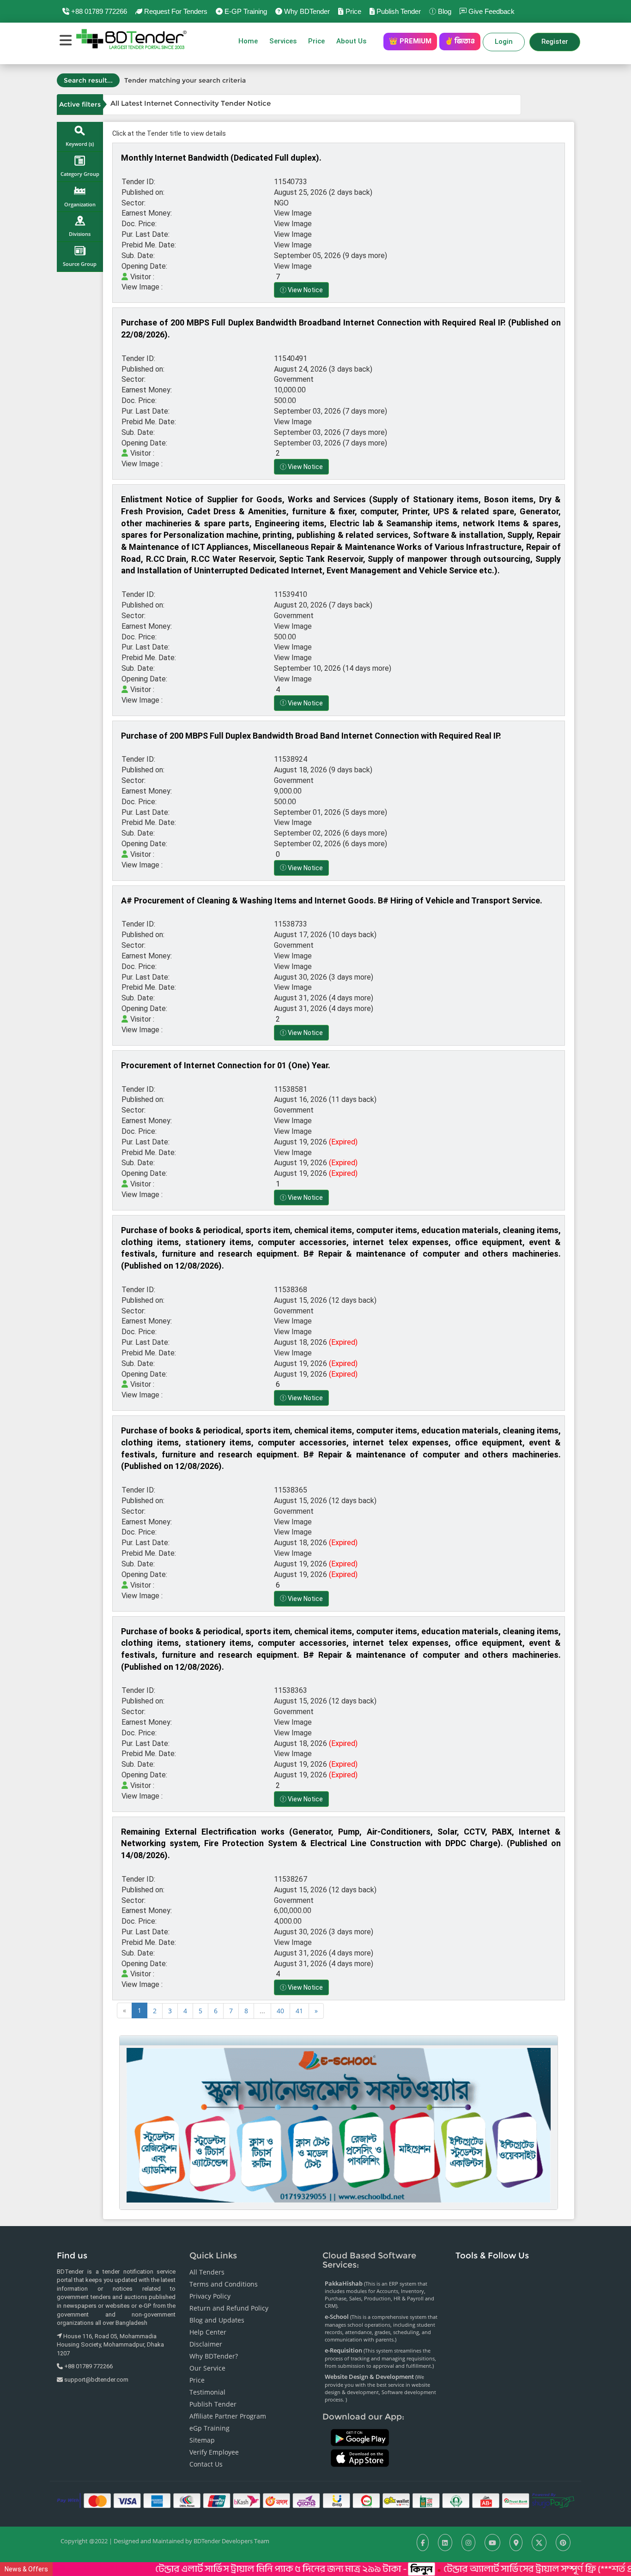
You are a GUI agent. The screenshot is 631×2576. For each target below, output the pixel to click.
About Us (354, 41)
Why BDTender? (214, 2356)
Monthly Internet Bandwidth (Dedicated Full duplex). (221, 158)
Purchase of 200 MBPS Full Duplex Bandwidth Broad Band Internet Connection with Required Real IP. (311, 736)
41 (299, 2011)
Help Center (208, 2332)
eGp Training (209, 2428)
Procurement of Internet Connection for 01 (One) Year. (226, 1065)
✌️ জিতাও (460, 41)
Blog (444, 11)
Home (248, 41)
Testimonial (207, 2392)
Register (555, 42)
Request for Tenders (175, 11)
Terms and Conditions (224, 2284)
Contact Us (206, 2464)
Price (352, 11)
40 (280, 2011)
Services (283, 41)
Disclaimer (206, 2344)
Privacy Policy (210, 2296)
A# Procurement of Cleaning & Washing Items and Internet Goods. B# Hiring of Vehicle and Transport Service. (332, 900)
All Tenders (207, 2272)
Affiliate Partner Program (228, 2416)
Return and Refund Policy (229, 2308)
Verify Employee (214, 2452)
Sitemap (202, 2440)
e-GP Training (245, 11)
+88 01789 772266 (98, 11)
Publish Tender (398, 11)
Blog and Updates (217, 2320)
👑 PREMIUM (410, 41)
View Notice (305, 290)
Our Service (207, 2368)
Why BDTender (306, 11)
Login (504, 42)
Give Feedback (491, 11)
